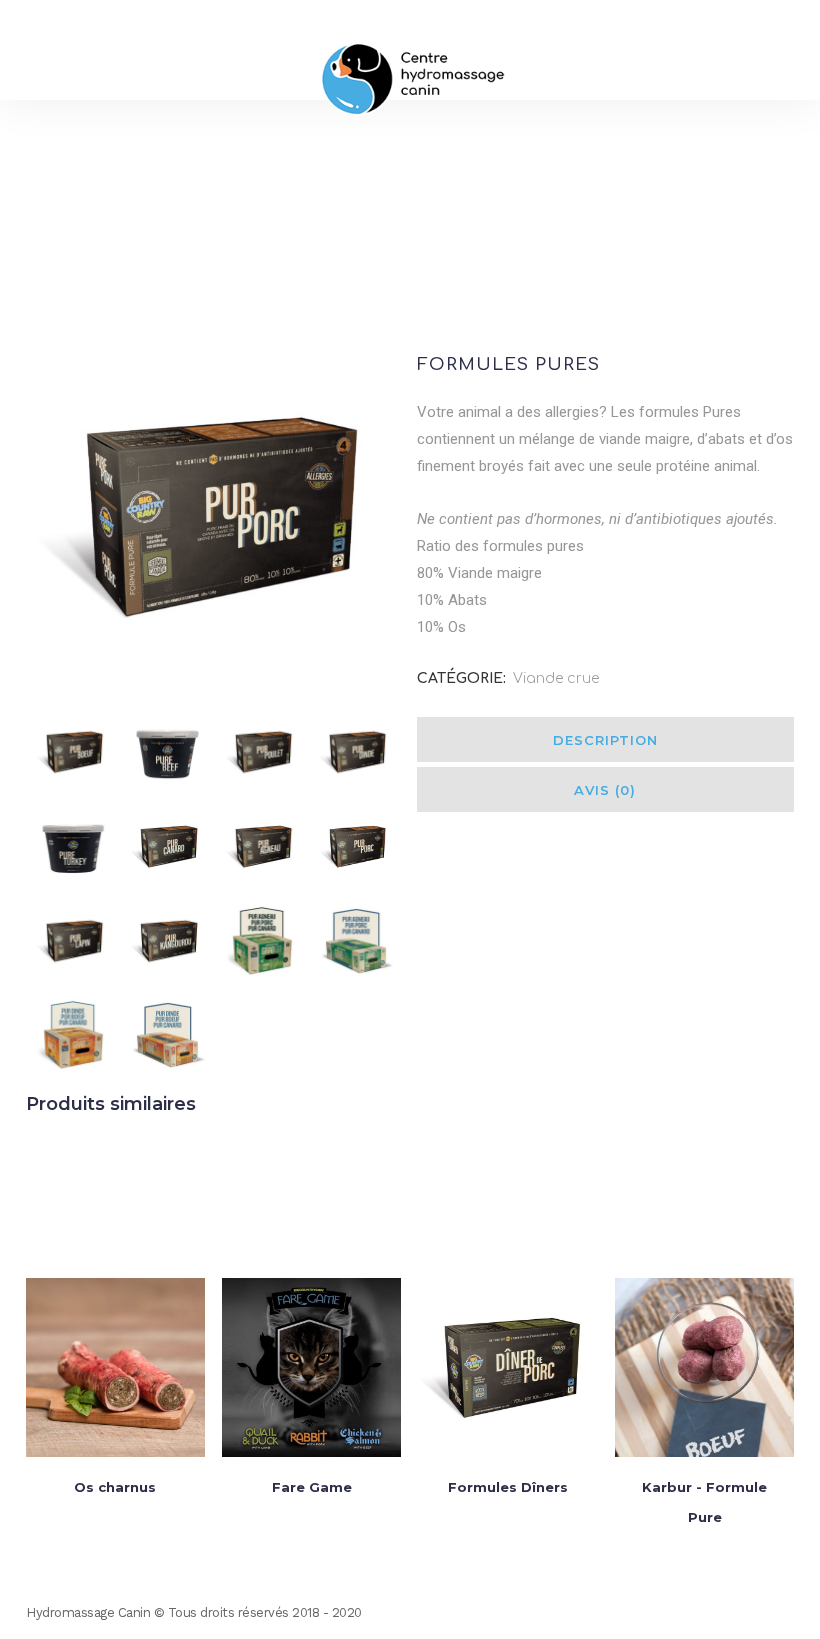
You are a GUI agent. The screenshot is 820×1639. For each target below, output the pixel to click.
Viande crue (556, 678)
